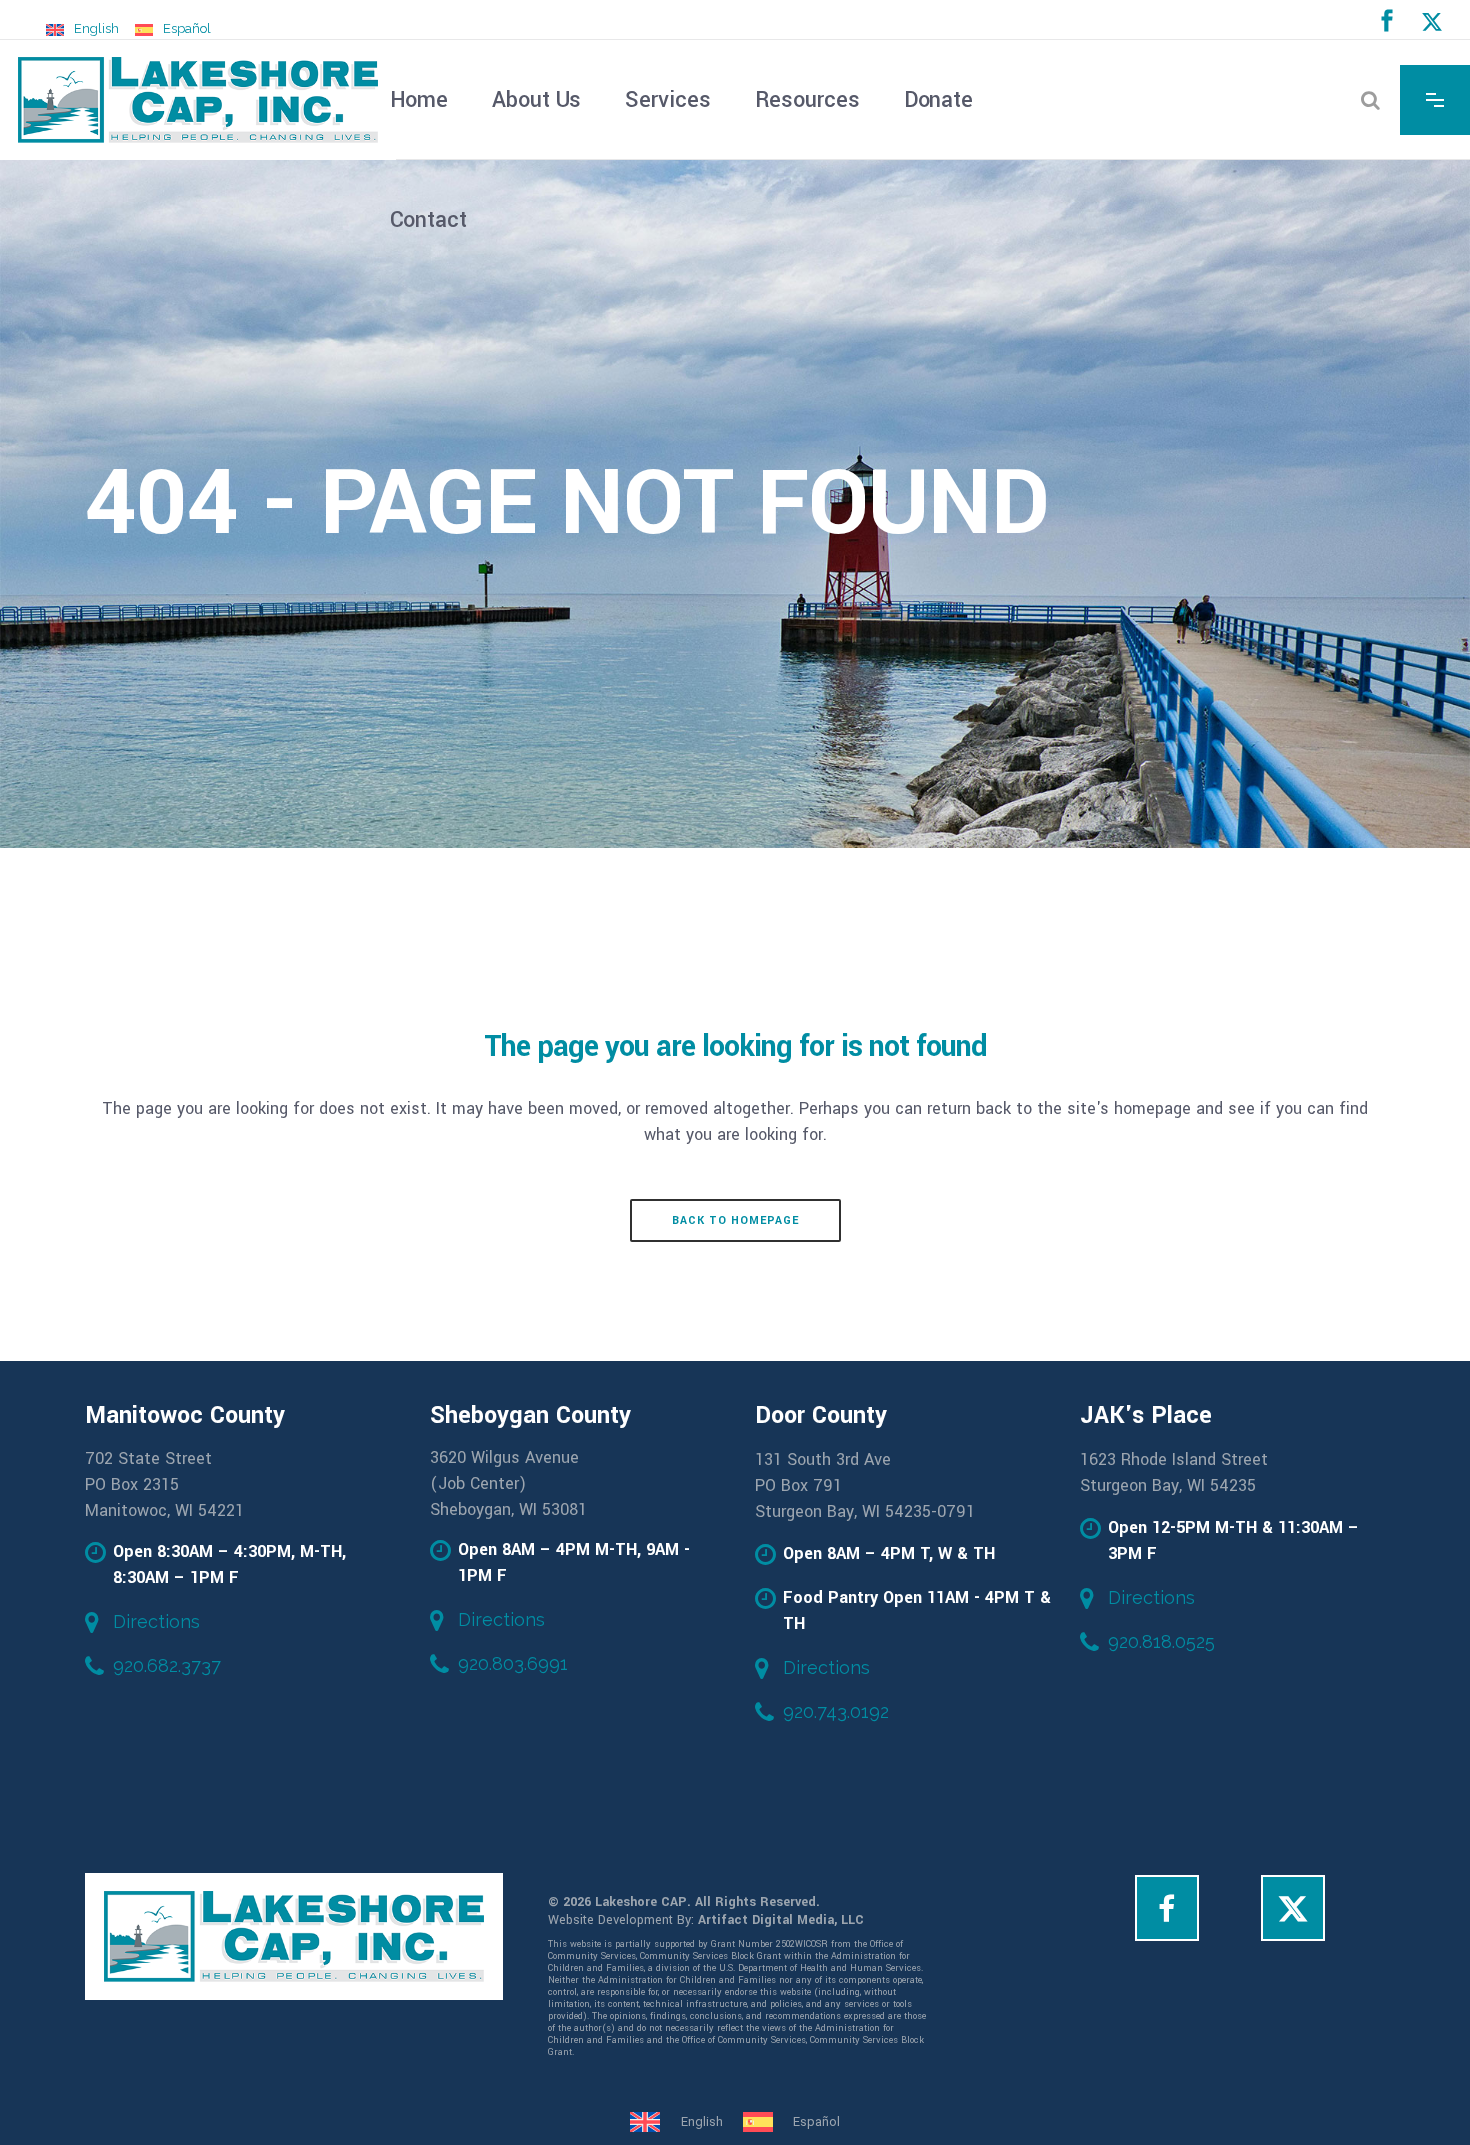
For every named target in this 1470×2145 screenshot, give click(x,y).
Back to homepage (735, 1220)
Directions (156, 1621)
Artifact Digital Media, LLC (781, 1920)
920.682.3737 (167, 1665)
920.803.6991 (513, 1663)
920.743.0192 (836, 1711)
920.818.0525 (1161, 1641)
